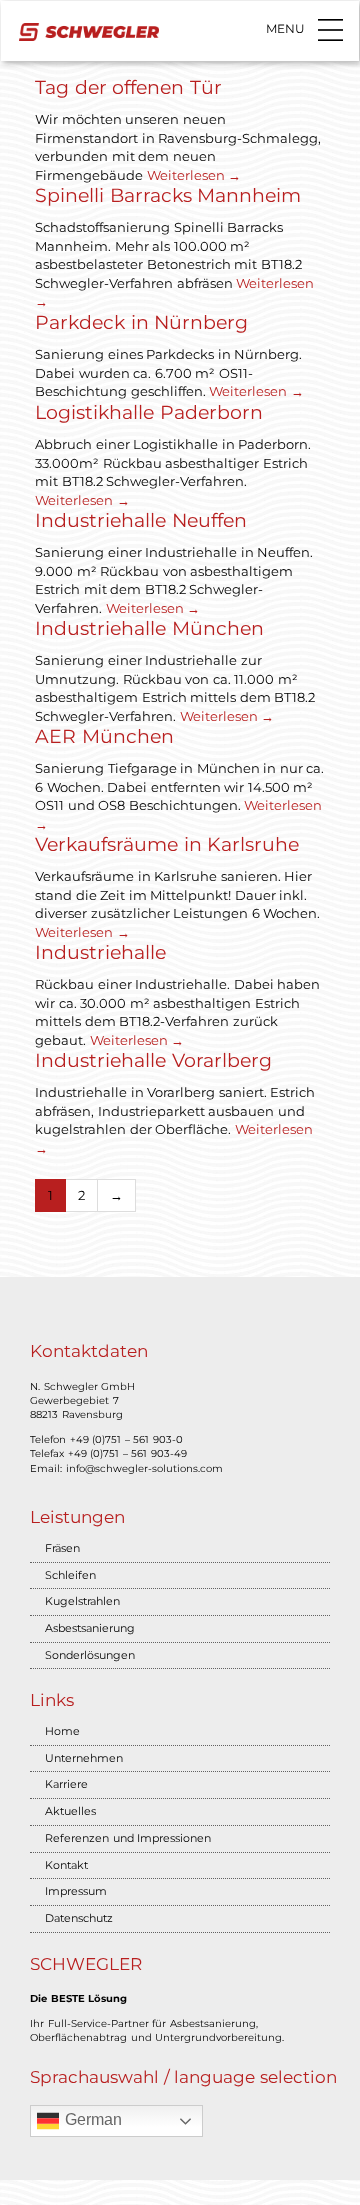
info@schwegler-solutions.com (144, 1468)
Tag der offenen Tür (128, 87)
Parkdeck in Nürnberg (141, 322)
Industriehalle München (149, 628)
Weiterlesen (194, 175)
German (91, 2119)
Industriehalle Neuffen (141, 520)
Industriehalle (100, 952)
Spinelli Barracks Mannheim (168, 195)
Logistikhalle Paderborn (149, 412)
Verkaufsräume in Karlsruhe (167, 844)
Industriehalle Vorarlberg (153, 1060)
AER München (104, 736)
